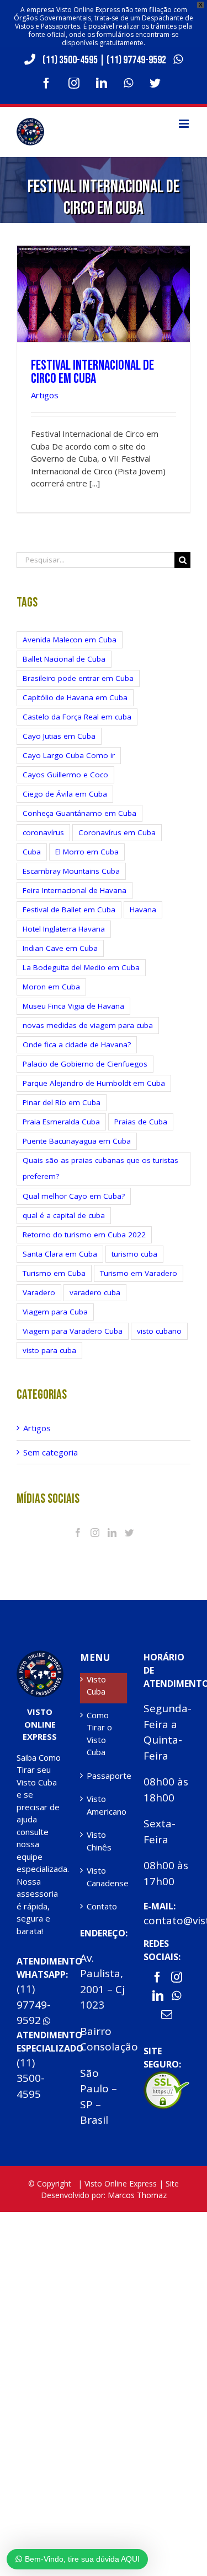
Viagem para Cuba (55, 1312)
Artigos (45, 395)
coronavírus (43, 832)
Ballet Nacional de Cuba (64, 659)
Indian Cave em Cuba (60, 948)
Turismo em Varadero (139, 1273)
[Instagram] (95, 1533)
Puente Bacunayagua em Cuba (77, 1141)
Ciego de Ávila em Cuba (65, 794)
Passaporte (104, 1776)
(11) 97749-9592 (137, 60)
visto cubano (159, 1331)
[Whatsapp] (176, 1996)
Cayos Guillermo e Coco (65, 775)
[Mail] (167, 2015)
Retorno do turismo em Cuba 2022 (84, 1235)
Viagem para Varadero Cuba (73, 1331)
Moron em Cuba (51, 987)
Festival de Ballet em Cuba (69, 910)
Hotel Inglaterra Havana (64, 929)
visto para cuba (49, 1350)
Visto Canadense (104, 1877)
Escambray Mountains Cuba (71, 871)
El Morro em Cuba (87, 852)
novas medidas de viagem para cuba (88, 1025)
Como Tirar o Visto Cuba (99, 1734)
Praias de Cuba (141, 1122)
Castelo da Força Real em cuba (77, 717)
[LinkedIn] (112, 1533)
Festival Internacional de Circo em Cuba (92, 372)
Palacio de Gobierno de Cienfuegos (85, 1064)
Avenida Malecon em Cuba (70, 640)
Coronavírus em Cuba (117, 832)
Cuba (32, 852)
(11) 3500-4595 (70, 60)
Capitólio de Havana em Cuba (75, 697)
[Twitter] (129, 1533)
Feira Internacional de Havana (75, 890)
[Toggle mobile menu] (185, 124)
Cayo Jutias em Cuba (59, 736)
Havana (143, 910)
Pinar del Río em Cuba (62, 1102)
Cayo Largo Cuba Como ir (69, 755)
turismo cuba (134, 1254)
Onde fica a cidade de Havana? (77, 1045)
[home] (40, 1657)
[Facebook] (78, 1533)
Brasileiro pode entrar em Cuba (78, 678)
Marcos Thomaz (137, 2195)
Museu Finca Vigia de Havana (73, 1006)
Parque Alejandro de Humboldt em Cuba (94, 1083)
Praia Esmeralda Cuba (61, 1122)
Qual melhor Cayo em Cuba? (74, 1196)
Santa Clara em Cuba (60, 1254)
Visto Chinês (99, 1841)
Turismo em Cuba (54, 1273)
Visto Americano (104, 1805)
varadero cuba (95, 1292)
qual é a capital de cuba (64, 1215)
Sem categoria (51, 1452)
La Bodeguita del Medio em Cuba (81, 967)
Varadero (39, 1292)
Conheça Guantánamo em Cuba (79, 813)
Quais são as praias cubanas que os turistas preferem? (100, 1168)
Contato (102, 1906)
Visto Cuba (96, 1685)
